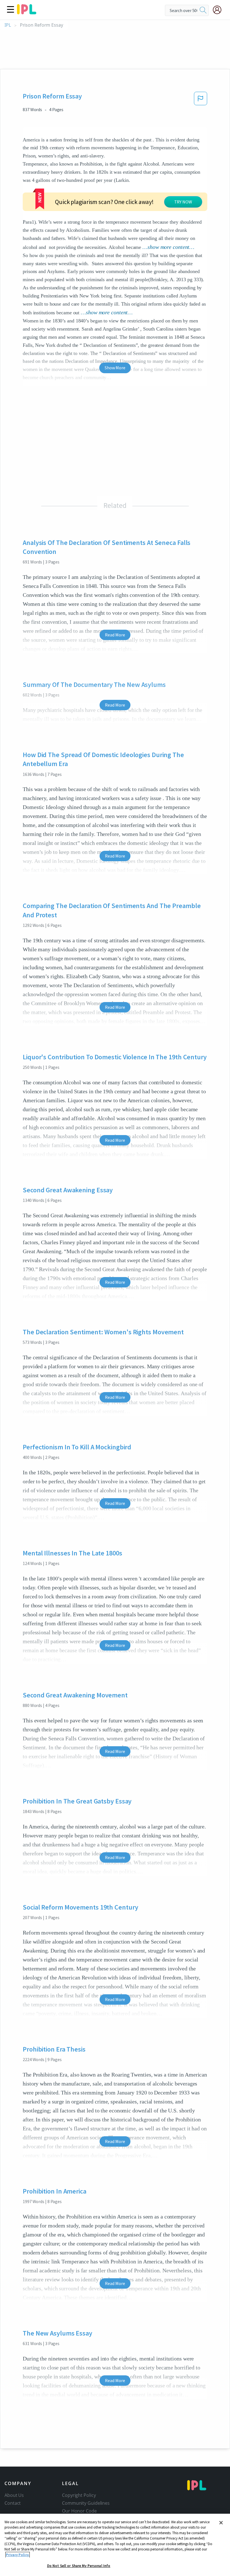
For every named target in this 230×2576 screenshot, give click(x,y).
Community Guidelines (86, 2503)
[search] (203, 10)
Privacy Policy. (18, 2555)
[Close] (221, 2523)
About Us (14, 2495)
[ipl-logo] (27, 12)
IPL (8, 25)
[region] (115, 2545)
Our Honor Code (79, 2511)
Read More (115, 635)
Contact (13, 2503)
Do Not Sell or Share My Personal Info (79, 2566)
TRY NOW (183, 202)
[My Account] (219, 10)
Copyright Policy (79, 2495)
